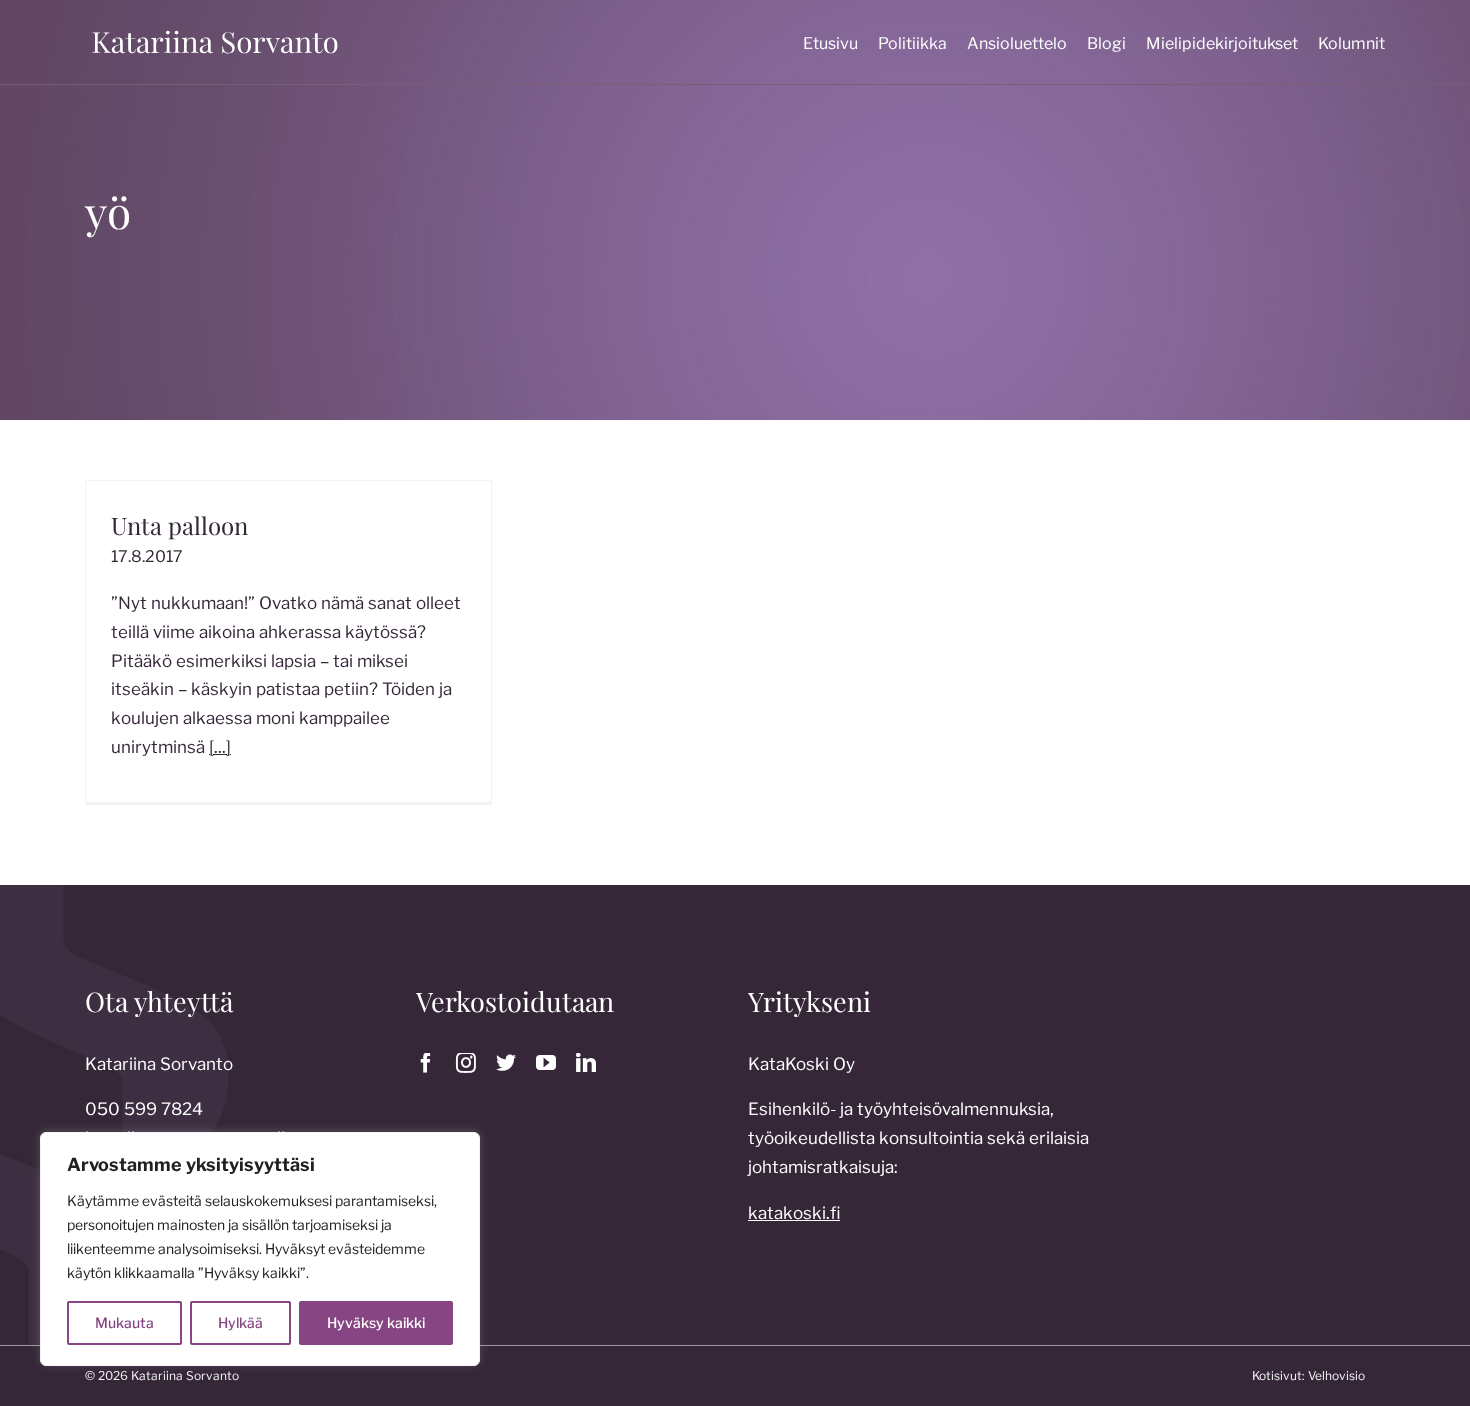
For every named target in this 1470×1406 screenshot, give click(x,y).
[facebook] (426, 1063)
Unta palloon (179, 525)
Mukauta (124, 1322)
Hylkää (240, 1322)
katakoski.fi (794, 1213)
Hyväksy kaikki (376, 1322)
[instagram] (466, 1063)
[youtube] (546, 1063)
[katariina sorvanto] (215, 31)
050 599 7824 (144, 1109)
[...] (220, 747)
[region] (260, 1249)
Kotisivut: (1278, 1375)
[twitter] (506, 1063)
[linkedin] (586, 1063)
